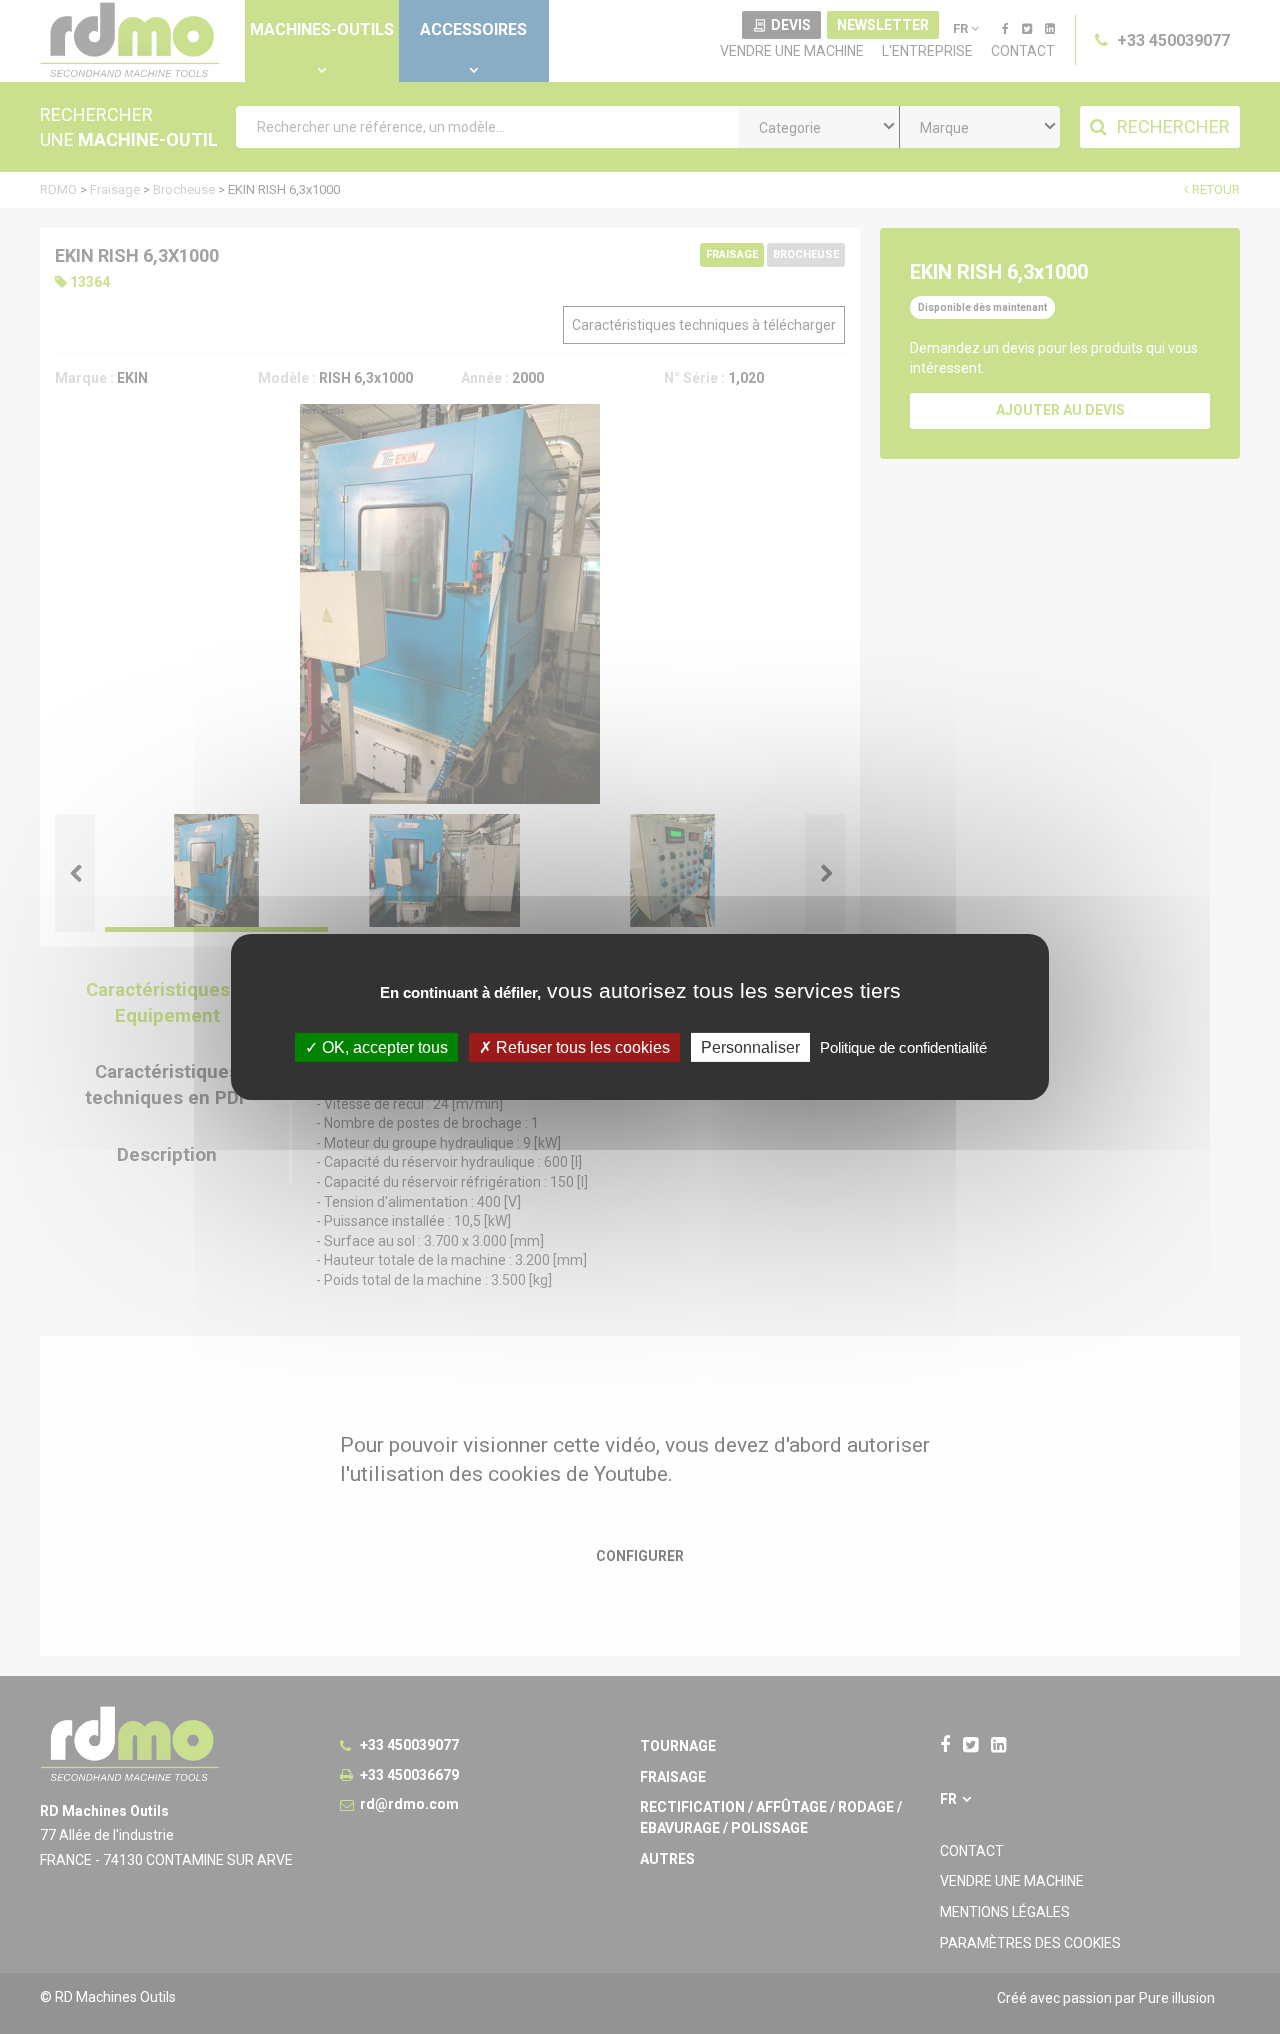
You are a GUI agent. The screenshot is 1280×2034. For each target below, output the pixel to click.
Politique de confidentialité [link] (903, 1047)
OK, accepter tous (383, 1047)
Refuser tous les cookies (581, 1047)
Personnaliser (750, 1047)
